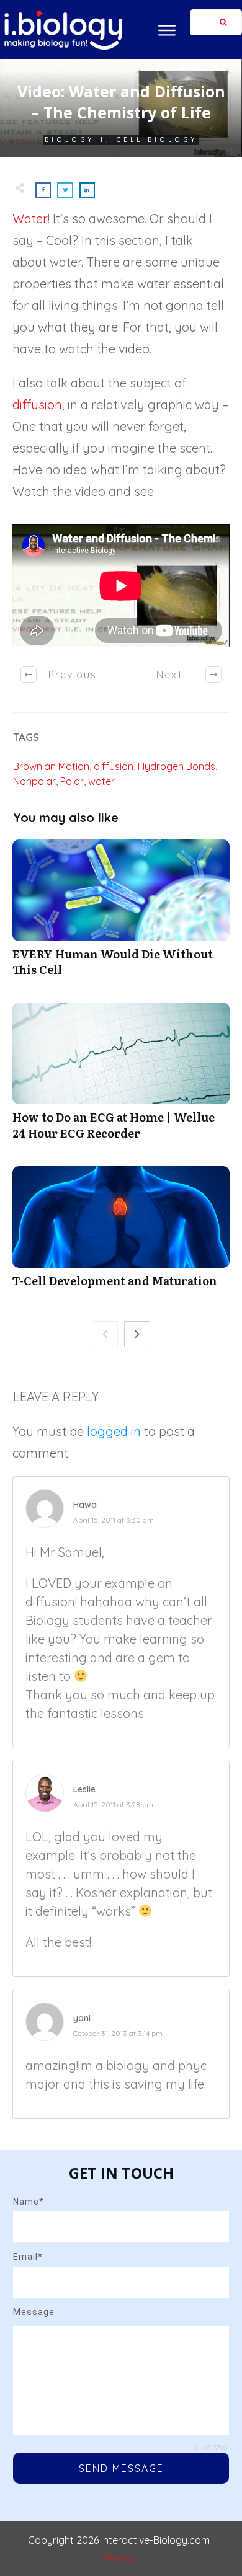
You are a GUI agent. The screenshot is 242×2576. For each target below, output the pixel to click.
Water (30, 219)
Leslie (84, 1789)
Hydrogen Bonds (177, 766)
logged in (114, 1431)
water (101, 781)
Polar (72, 781)
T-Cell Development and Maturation (121, 1233)
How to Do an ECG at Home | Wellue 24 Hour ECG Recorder (121, 1078)
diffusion (37, 405)
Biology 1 (75, 139)
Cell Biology (157, 139)
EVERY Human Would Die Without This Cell (121, 914)
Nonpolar (34, 781)
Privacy (118, 2557)
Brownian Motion (51, 766)
